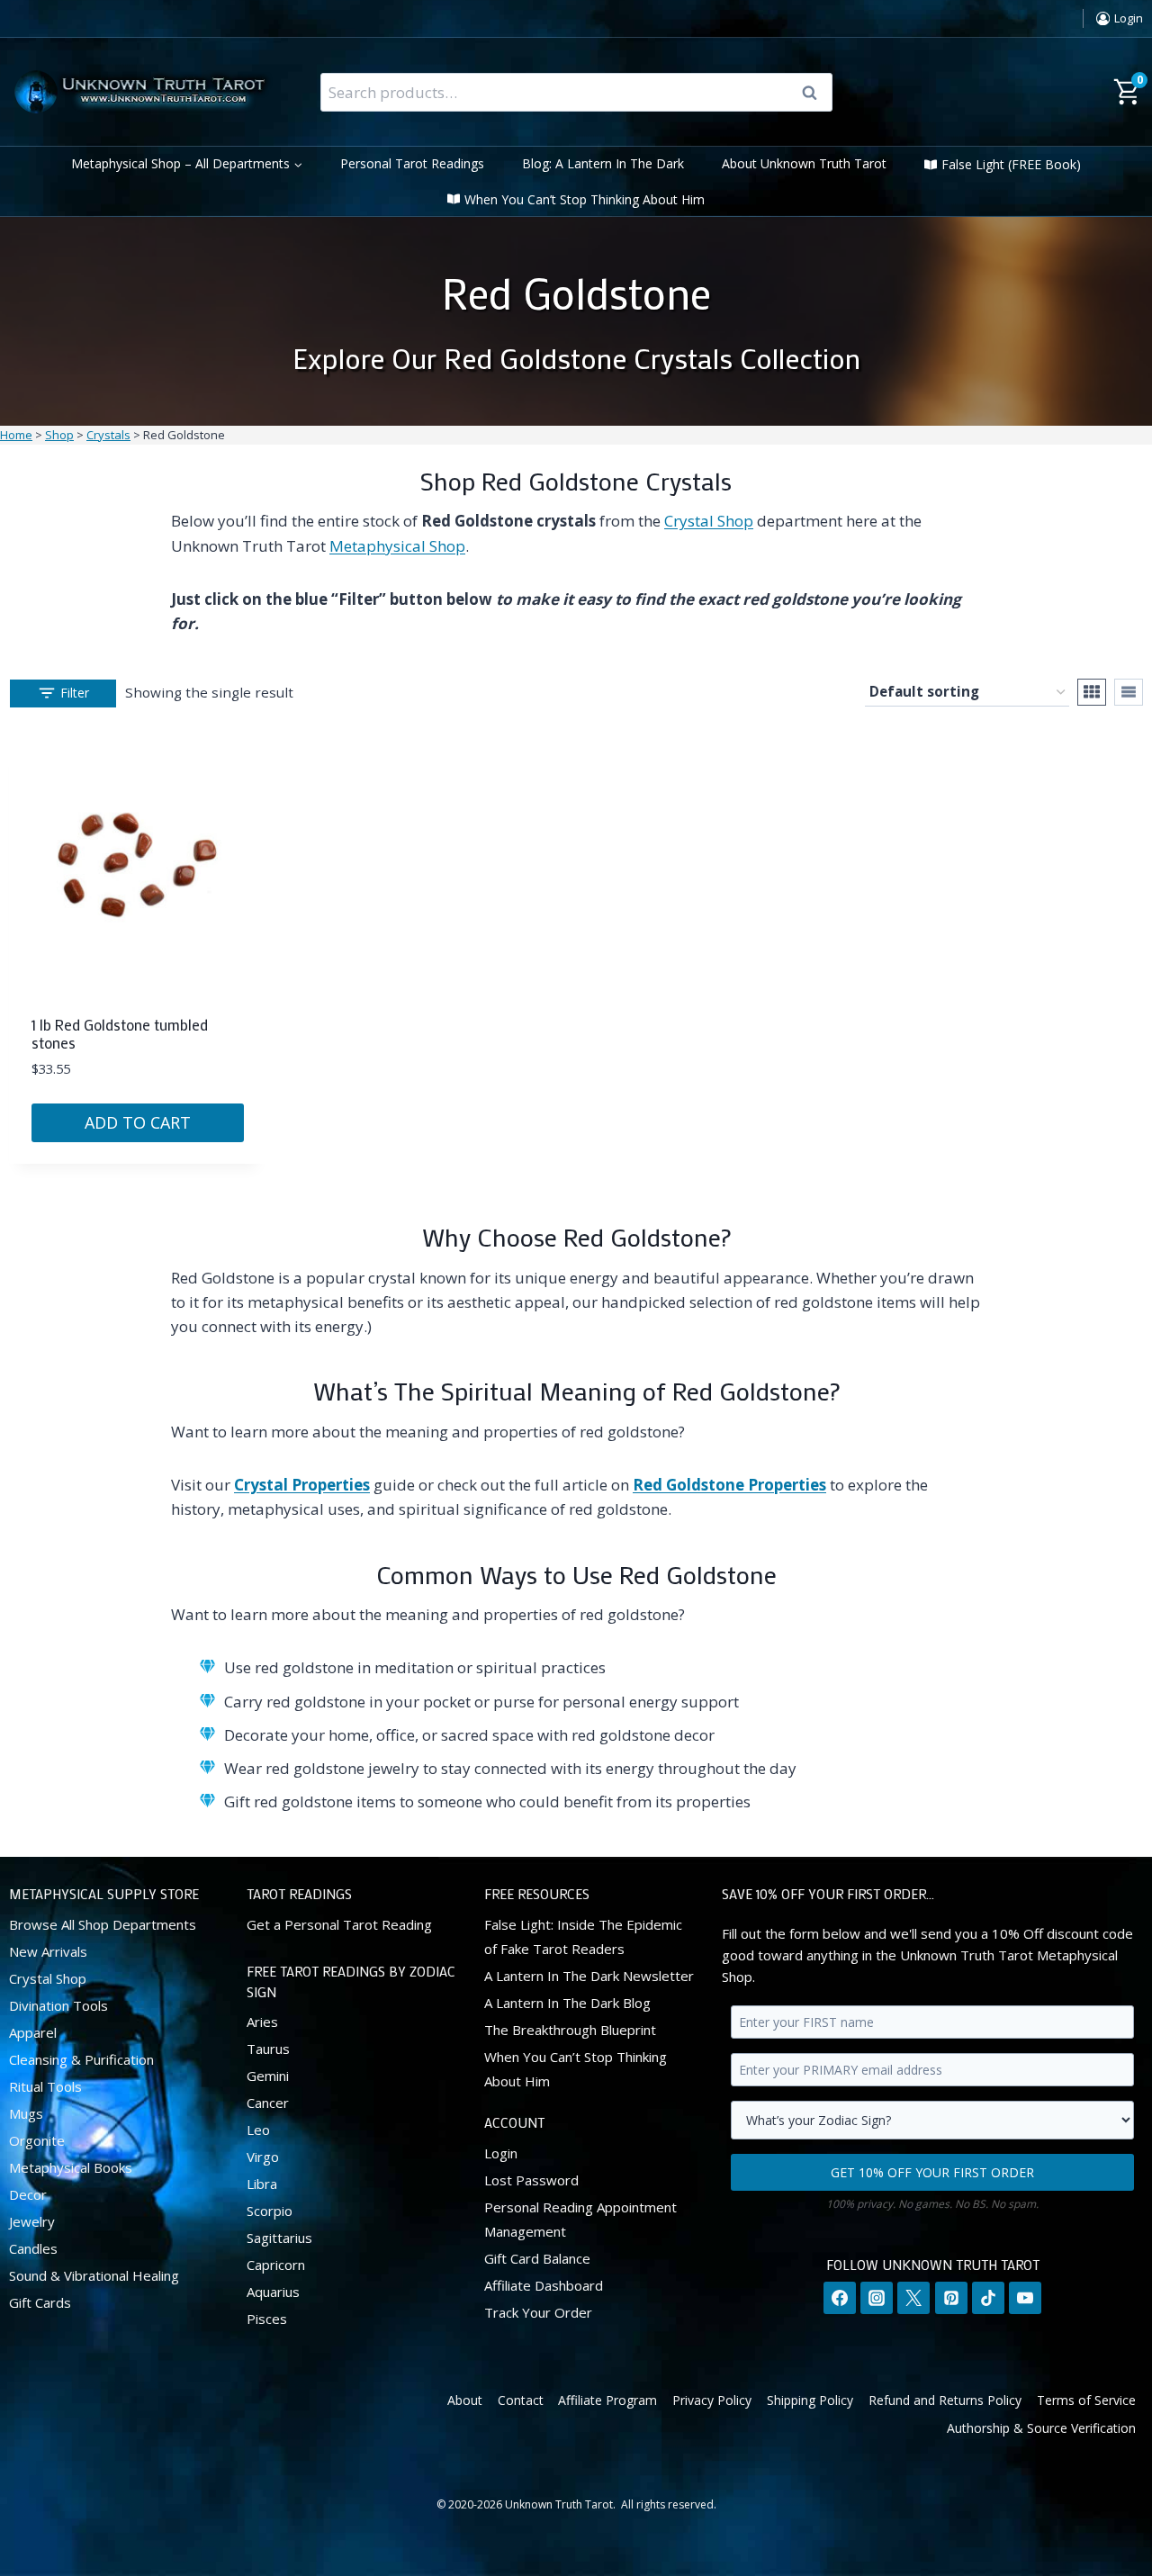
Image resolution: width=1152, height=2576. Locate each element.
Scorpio (270, 2211)
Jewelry (32, 2221)
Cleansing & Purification (81, 2059)
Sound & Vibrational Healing (94, 2275)
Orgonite (37, 2140)
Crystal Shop (709, 521)
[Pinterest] (951, 2298)
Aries (262, 2022)
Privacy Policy (712, 2400)
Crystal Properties (302, 1485)
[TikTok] (988, 2298)
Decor (28, 2194)
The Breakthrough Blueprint (570, 2030)
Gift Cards (40, 2302)
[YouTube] (1025, 2298)
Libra (262, 2184)
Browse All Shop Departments (103, 1924)
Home (16, 435)
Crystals (108, 435)
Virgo (263, 2157)
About (465, 2400)
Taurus (268, 2049)
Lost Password (531, 2180)
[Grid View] (1092, 692)
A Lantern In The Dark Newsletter (589, 1976)
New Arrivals (48, 1951)
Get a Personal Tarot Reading (339, 1924)
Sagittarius (279, 2238)
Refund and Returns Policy (945, 2400)
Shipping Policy (810, 2400)
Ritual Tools (45, 2086)
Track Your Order (538, 2312)
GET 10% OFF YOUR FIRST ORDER (932, 2172)
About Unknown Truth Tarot (804, 163)
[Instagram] (877, 2298)
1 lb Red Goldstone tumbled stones (120, 1033)
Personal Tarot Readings (412, 163)
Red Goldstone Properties (729, 1485)
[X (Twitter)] (913, 2298)
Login (501, 2153)
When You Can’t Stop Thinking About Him (585, 199)
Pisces (267, 2319)
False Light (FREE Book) (1011, 164)
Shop (59, 435)
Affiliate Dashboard (544, 2285)
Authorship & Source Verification (1041, 2428)
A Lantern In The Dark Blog (567, 2003)
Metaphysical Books (71, 2167)
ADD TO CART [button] (138, 1122)
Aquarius (273, 2292)
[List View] (1129, 692)
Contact (521, 2400)
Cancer (268, 2103)
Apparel (33, 2032)
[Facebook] (840, 2298)
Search (815, 93)
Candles (33, 2248)
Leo (258, 2130)
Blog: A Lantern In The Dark (603, 163)
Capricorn (276, 2265)
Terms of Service (1086, 2400)
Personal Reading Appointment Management (580, 2219)
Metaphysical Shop (397, 546)
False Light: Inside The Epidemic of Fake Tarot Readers (583, 1937)
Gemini (268, 2076)
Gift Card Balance (537, 2258)
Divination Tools (58, 2005)
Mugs (26, 2113)
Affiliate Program (607, 2400)
